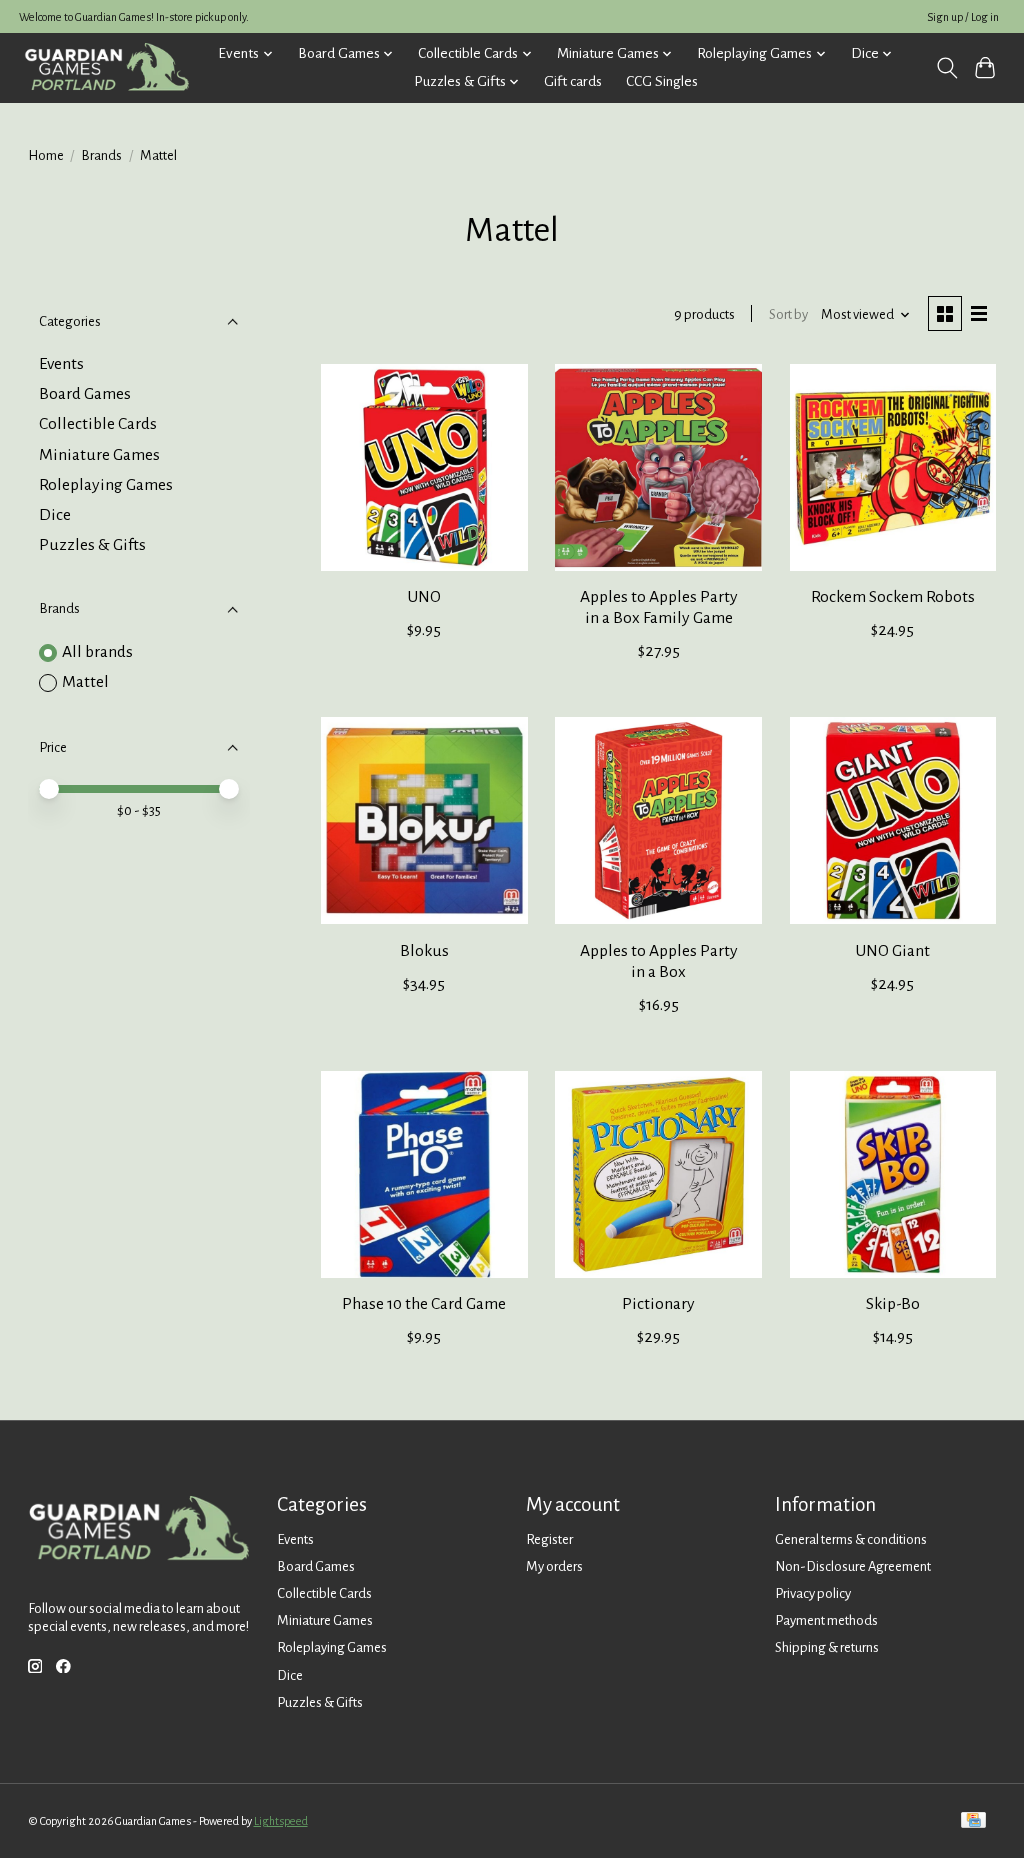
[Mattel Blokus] (424, 820)
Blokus (424, 951)
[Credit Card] (973, 1821)
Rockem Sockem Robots (893, 597)
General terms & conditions (851, 1539)
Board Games (85, 394)
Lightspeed (281, 1821)
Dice (55, 515)
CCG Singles (662, 81)
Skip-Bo (893, 1304)
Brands (101, 155)
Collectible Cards (98, 424)
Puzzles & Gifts (92, 545)
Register (549, 1539)
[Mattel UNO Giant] (893, 820)
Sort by (788, 314)
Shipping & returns (827, 1647)
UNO (424, 597)
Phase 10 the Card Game (424, 1304)
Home (46, 155)
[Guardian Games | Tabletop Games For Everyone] (106, 67)
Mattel (85, 682)
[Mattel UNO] (424, 467)
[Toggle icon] (946, 68)
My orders (554, 1566)
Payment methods (826, 1620)
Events (61, 364)
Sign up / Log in (963, 17)
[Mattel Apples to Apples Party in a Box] (658, 820)
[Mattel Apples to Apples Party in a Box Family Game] (658, 467)
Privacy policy (813, 1593)
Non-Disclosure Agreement (853, 1566)
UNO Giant (892, 951)
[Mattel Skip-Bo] (893, 1174)
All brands (97, 652)
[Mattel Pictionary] (658, 1174)
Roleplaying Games (106, 485)
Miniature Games (99, 455)
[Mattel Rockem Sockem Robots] (893, 467)
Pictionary (658, 1304)
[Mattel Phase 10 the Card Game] (424, 1174)
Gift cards (573, 81)
